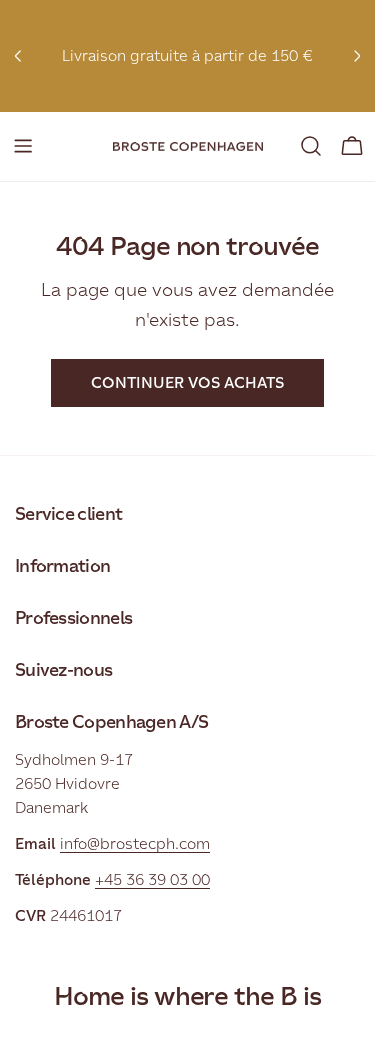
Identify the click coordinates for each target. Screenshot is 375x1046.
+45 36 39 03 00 (152, 879)
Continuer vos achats (187, 382)
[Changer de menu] (23, 146)
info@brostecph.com (135, 843)
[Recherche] (311, 146)
